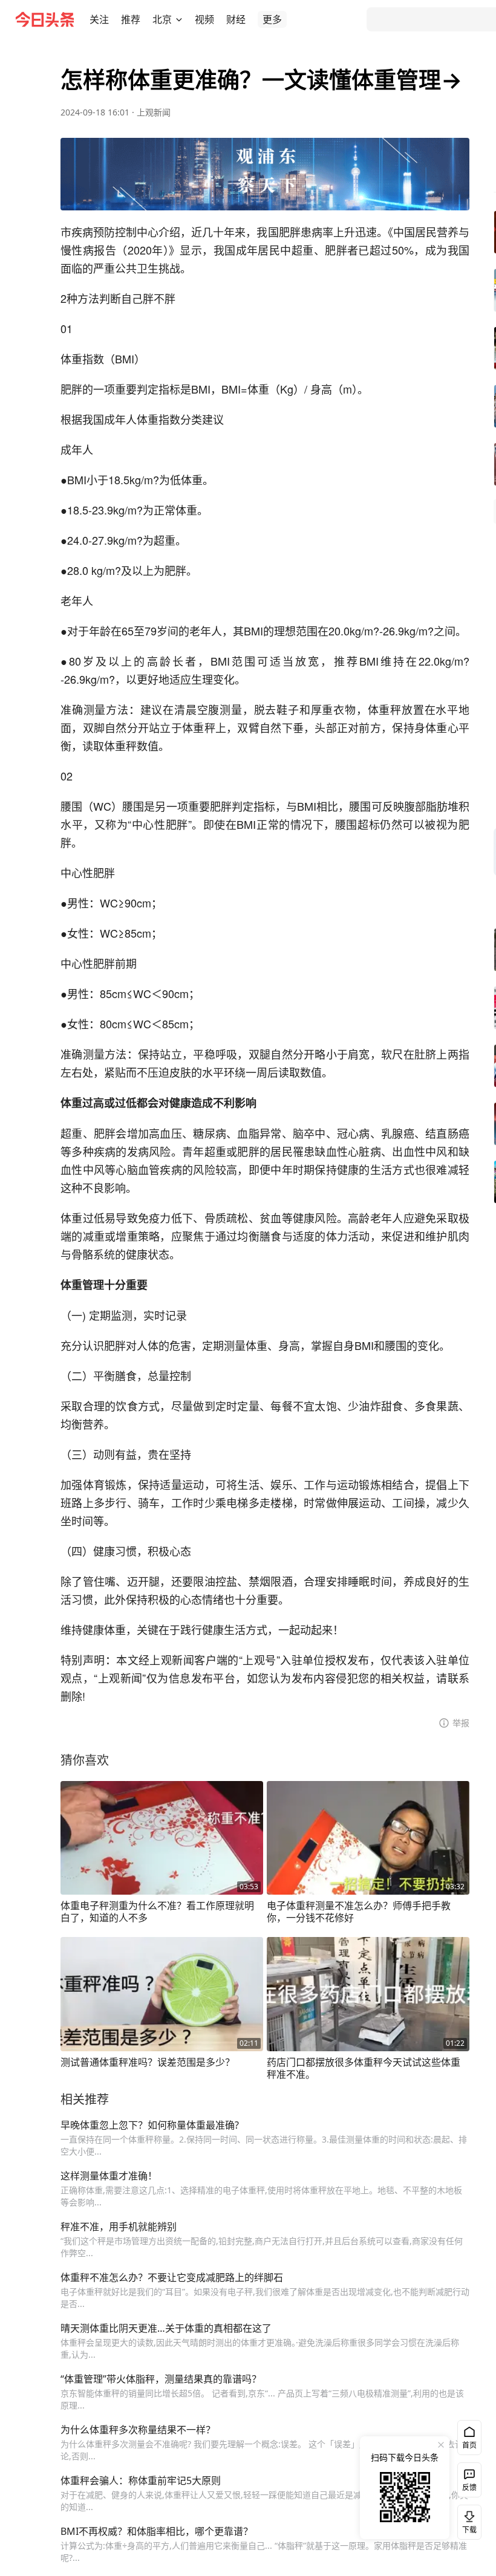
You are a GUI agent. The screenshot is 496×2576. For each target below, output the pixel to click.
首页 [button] (469, 2445)
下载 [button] (467, 2520)
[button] (99, 19)
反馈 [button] (469, 2487)
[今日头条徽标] (45, 19)
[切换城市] (179, 19)
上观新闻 (154, 112)
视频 (204, 19)
